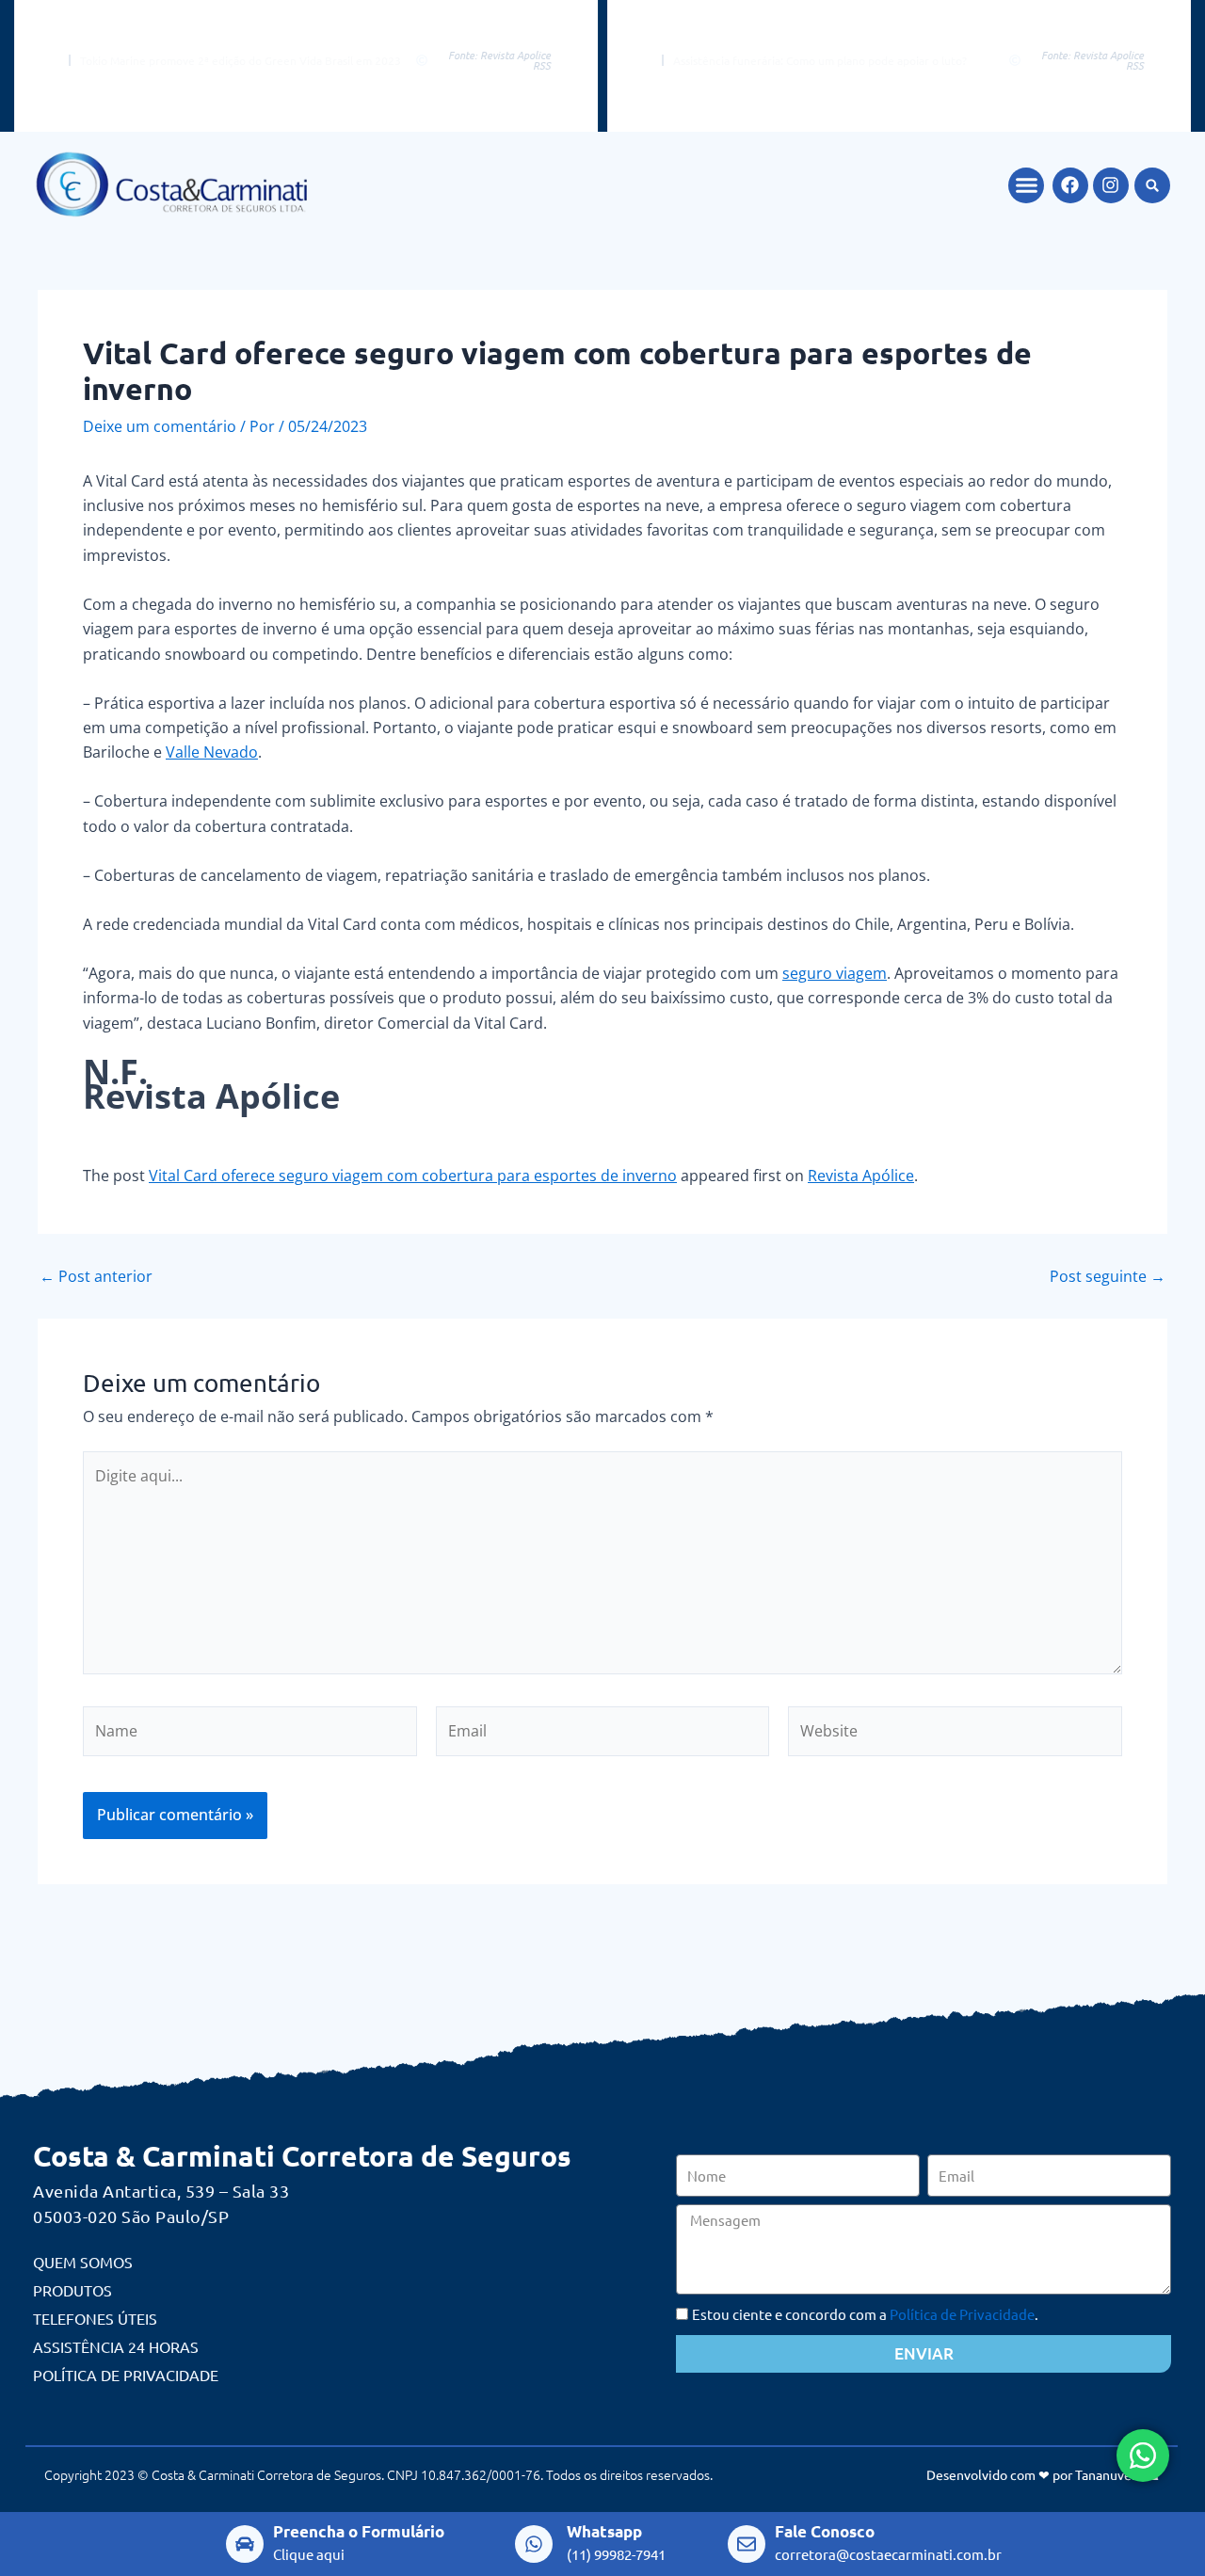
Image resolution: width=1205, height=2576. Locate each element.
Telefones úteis (95, 2318)
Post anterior (96, 1276)
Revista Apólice (861, 1176)
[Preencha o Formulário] (245, 2544)
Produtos (72, 2290)
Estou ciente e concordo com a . (865, 2314)
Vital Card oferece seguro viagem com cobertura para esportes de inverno (413, 1176)
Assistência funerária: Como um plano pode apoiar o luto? (820, 60)
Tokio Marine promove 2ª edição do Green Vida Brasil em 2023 (241, 60)
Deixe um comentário (160, 426)
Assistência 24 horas (116, 2346)
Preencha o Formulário (359, 2531)
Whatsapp (604, 2531)
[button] (1026, 185)
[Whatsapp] (534, 2544)
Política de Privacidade (126, 2375)
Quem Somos (83, 2262)
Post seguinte (1108, 1276)
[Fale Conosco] (747, 2544)
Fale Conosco (825, 2531)
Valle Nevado (212, 752)
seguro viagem (835, 973)
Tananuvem (1109, 2474)
